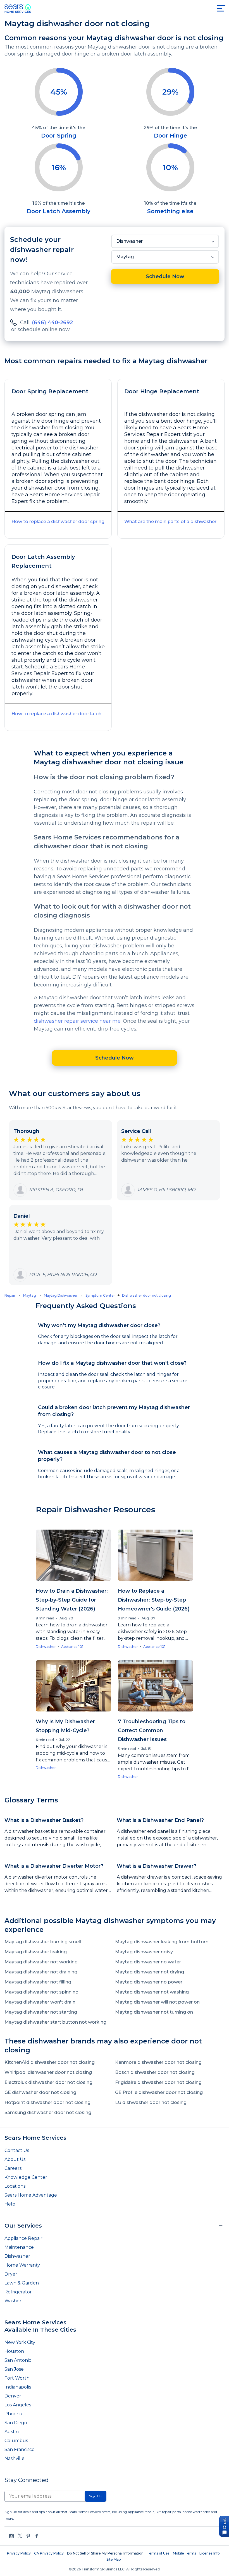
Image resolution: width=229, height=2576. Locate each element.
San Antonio (18, 2360)
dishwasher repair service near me (77, 1021)
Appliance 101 (72, 1647)
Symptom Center (100, 1295)
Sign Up (96, 2496)
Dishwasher (129, 241)
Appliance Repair (23, 2238)
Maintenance (19, 2247)
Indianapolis (18, 2387)
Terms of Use (158, 2553)
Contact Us (17, 2150)
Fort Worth (17, 2378)
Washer (13, 2301)
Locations (15, 2186)
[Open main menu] (221, 8)
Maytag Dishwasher (61, 1295)
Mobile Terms (184, 2553)
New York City (20, 2342)
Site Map (114, 2559)
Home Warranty (22, 2265)
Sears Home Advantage (31, 2195)
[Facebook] (37, 2536)
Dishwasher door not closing (146, 1295)
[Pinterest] (28, 2536)
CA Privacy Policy (49, 2553)
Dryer (11, 2274)
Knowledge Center (26, 2177)
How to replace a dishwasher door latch (56, 714)
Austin (12, 2432)
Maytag (125, 257)
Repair (10, 1295)
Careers (13, 2168)
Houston (14, 2351)
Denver (13, 2396)
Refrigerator (18, 2292)
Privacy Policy (19, 2553)
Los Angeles (18, 2405)
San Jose (14, 2369)
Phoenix (14, 2414)
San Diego (16, 2423)
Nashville (15, 2458)
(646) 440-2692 (52, 322)
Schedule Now (165, 276)
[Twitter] (20, 2536)
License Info (210, 2553)
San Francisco (20, 2449)
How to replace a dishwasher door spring (58, 522)
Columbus (16, 2441)
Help (10, 2204)
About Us (15, 2159)
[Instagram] (11, 2536)
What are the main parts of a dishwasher (170, 522)
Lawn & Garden (22, 2283)
